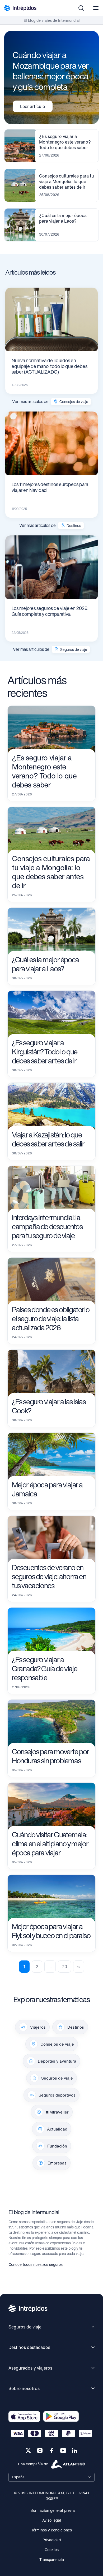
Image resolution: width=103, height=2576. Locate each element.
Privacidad (52, 2540)
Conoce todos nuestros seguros (36, 2264)
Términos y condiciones (51, 2530)
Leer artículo (33, 106)
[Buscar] (81, 8)
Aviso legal (52, 2520)
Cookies (52, 2550)
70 (64, 1967)
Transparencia (52, 2559)
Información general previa (52, 2510)
